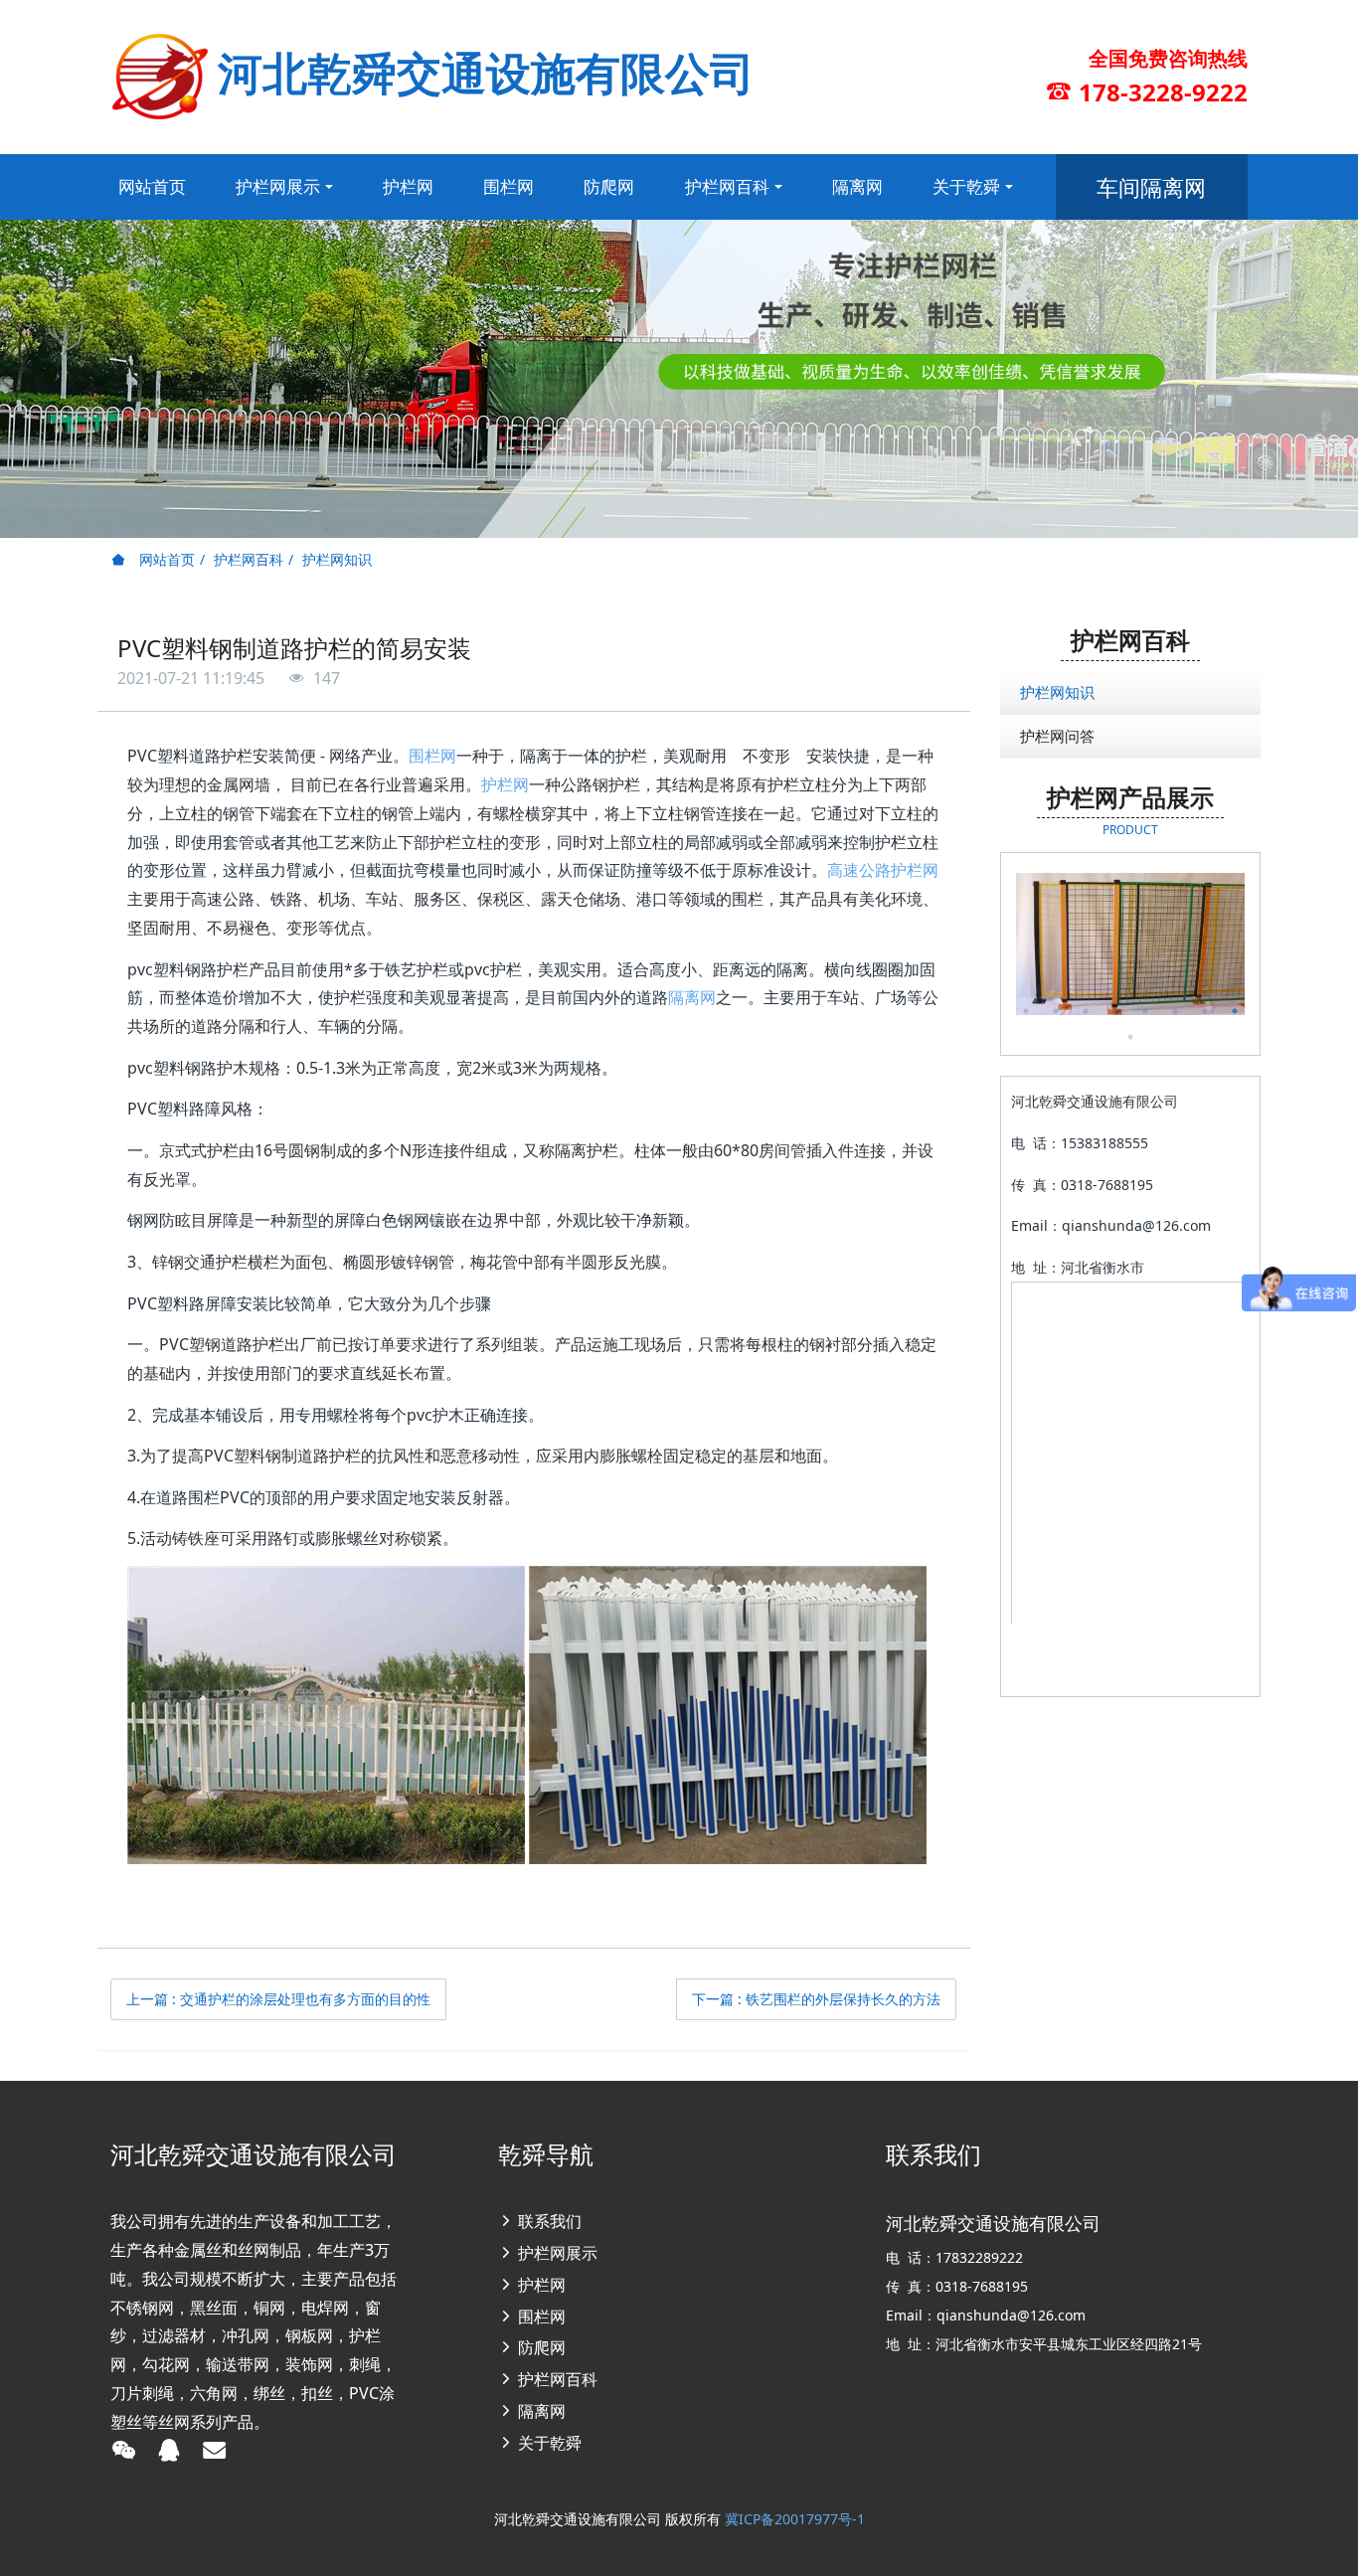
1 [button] (1026, 1011)
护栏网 (505, 784)
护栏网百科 (249, 559)
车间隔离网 (1151, 187)
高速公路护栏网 (883, 870)
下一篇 (816, 1999)
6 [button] (1175, 1011)
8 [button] (1235, 1011)
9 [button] (1130, 1037)
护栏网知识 (337, 559)
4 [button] (1115, 1011)
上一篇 (278, 1999)
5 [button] (1145, 1011)
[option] (1131, 944)
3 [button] (1086, 1011)
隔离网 (692, 997)
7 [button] (1205, 1011)
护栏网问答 (1057, 736)
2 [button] (1056, 1011)
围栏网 (432, 756)
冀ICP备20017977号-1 (795, 2519)
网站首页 (152, 186)
